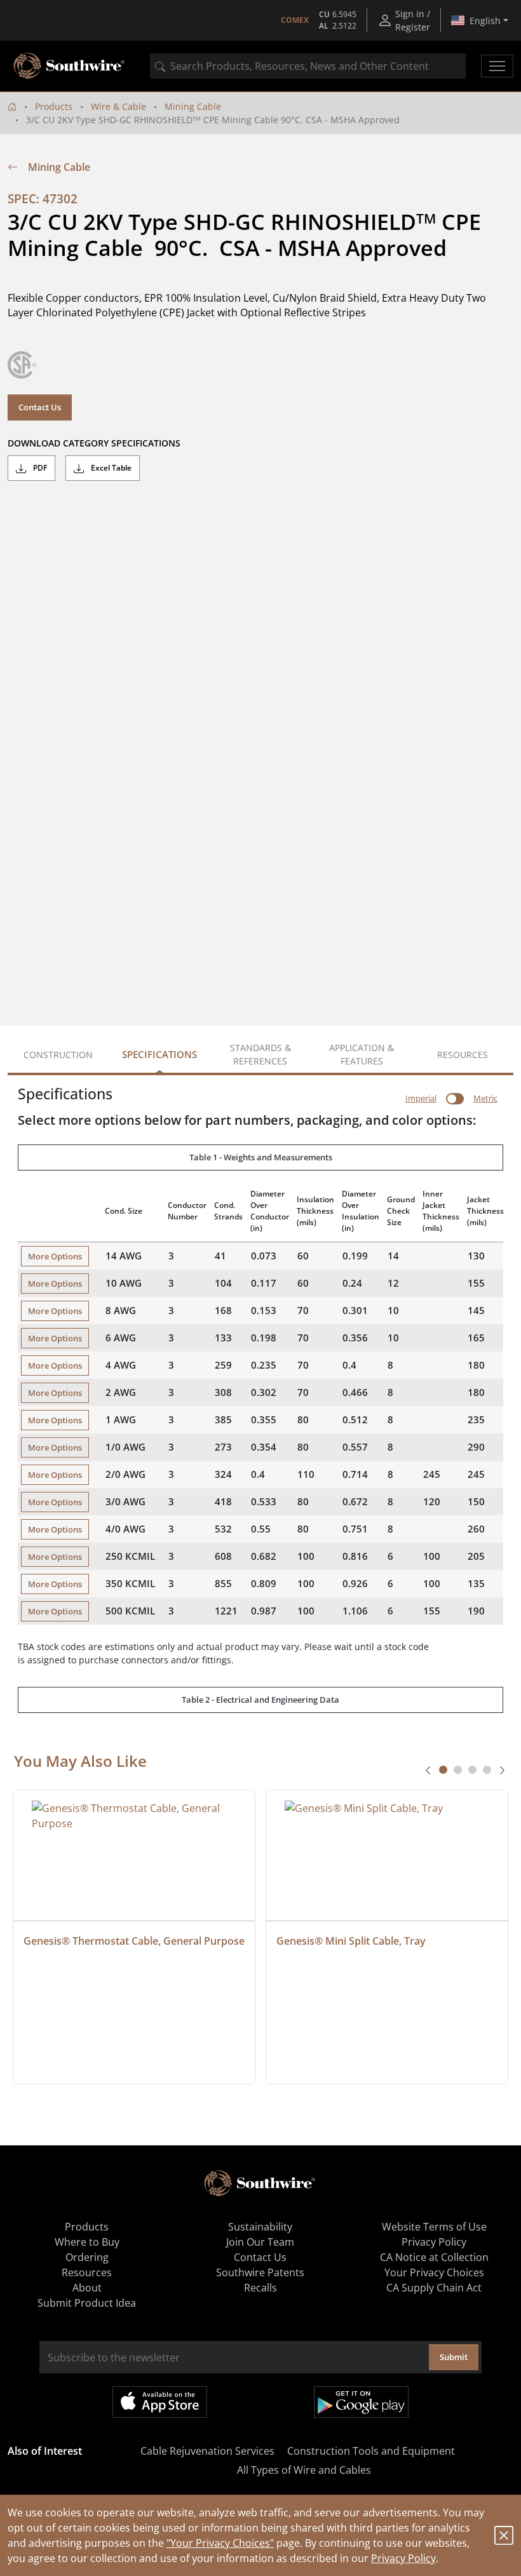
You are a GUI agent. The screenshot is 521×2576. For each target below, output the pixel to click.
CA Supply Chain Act (434, 2288)
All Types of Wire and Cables (304, 2470)
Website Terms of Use (434, 2227)
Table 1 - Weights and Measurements (261, 1157)
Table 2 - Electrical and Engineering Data (260, 1700)
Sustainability (260, 2227)
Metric (485, 1098)
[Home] (12, 106)
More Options (55, 1256)
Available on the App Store (160, 2402)
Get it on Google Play (361, 2402)
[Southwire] (70, 66)
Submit (454, 2357)
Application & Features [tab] (362, 1054)
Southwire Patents (260, 2272)
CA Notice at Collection (434, 2257)
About (87, 2288)
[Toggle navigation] (497, 66)
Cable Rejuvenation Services (207, 2451)
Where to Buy (87, 2242)
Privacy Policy (403, 2558)
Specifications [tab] (159, 1054)
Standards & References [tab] (260, 1054)
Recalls (260, 2288)
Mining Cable (193, 106)
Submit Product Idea (87, 2303)
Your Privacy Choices (434, 2272)
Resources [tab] (463, 1055)
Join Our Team (260, 2242)
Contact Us (40, 407)
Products (54, 106)
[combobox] (308, 66)
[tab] (443, 1770)
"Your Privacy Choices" (220, 2543)
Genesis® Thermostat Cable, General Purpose (134, 1941)
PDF (39, 468)
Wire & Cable (118, 106)
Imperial (421, 1098)
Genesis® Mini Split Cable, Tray (351, 1941)
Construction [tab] (58, 1055)
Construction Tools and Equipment (371, 2451)
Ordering (87, 2257)
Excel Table (110, 468)
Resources (87, 2272)
